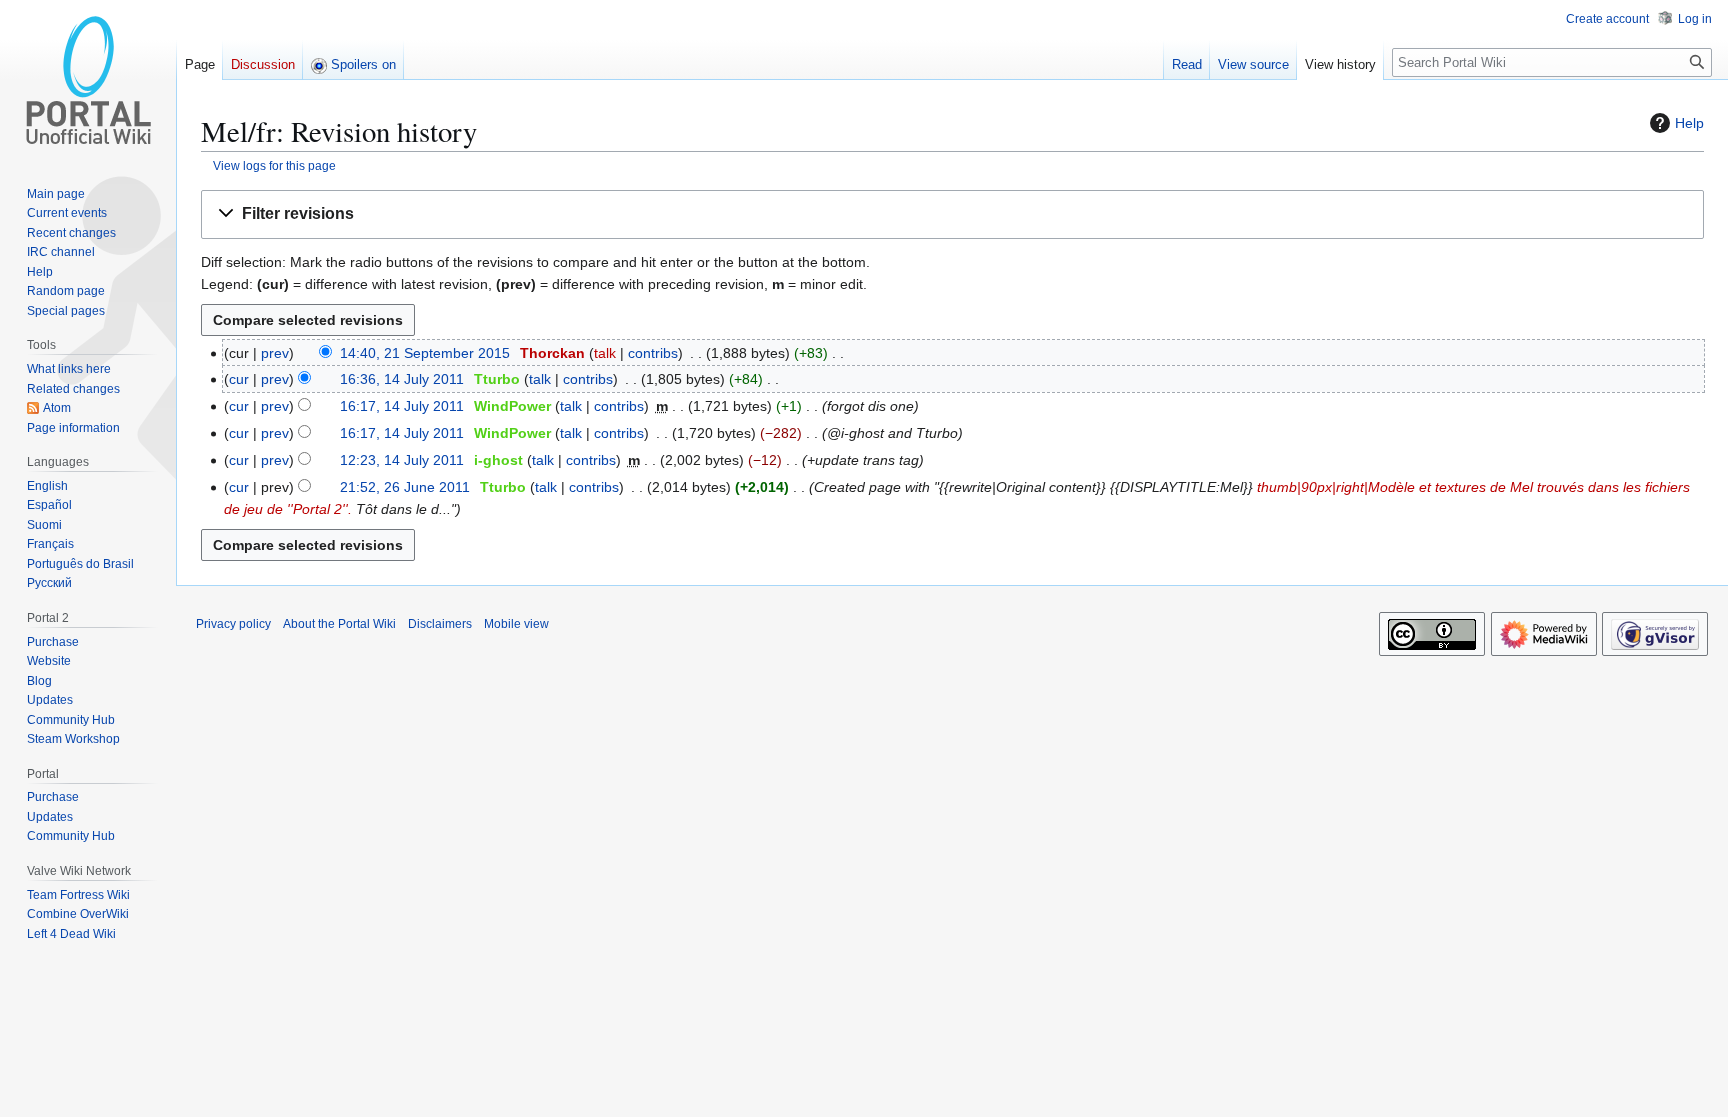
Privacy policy (233, 624)
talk (605, 353)
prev (275, 353)
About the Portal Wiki (339, 624)
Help (1689, 123)
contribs (653, 353)
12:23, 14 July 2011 (402, 460)
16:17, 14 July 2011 (402, 406)
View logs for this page (274, 165)
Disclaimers (440, 624)
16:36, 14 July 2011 (402, 379)
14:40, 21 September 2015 (425, 353)
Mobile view (516, 624)
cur (239, 379)
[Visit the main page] (88, 80)
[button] (952, 214)
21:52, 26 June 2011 (405, 487)
